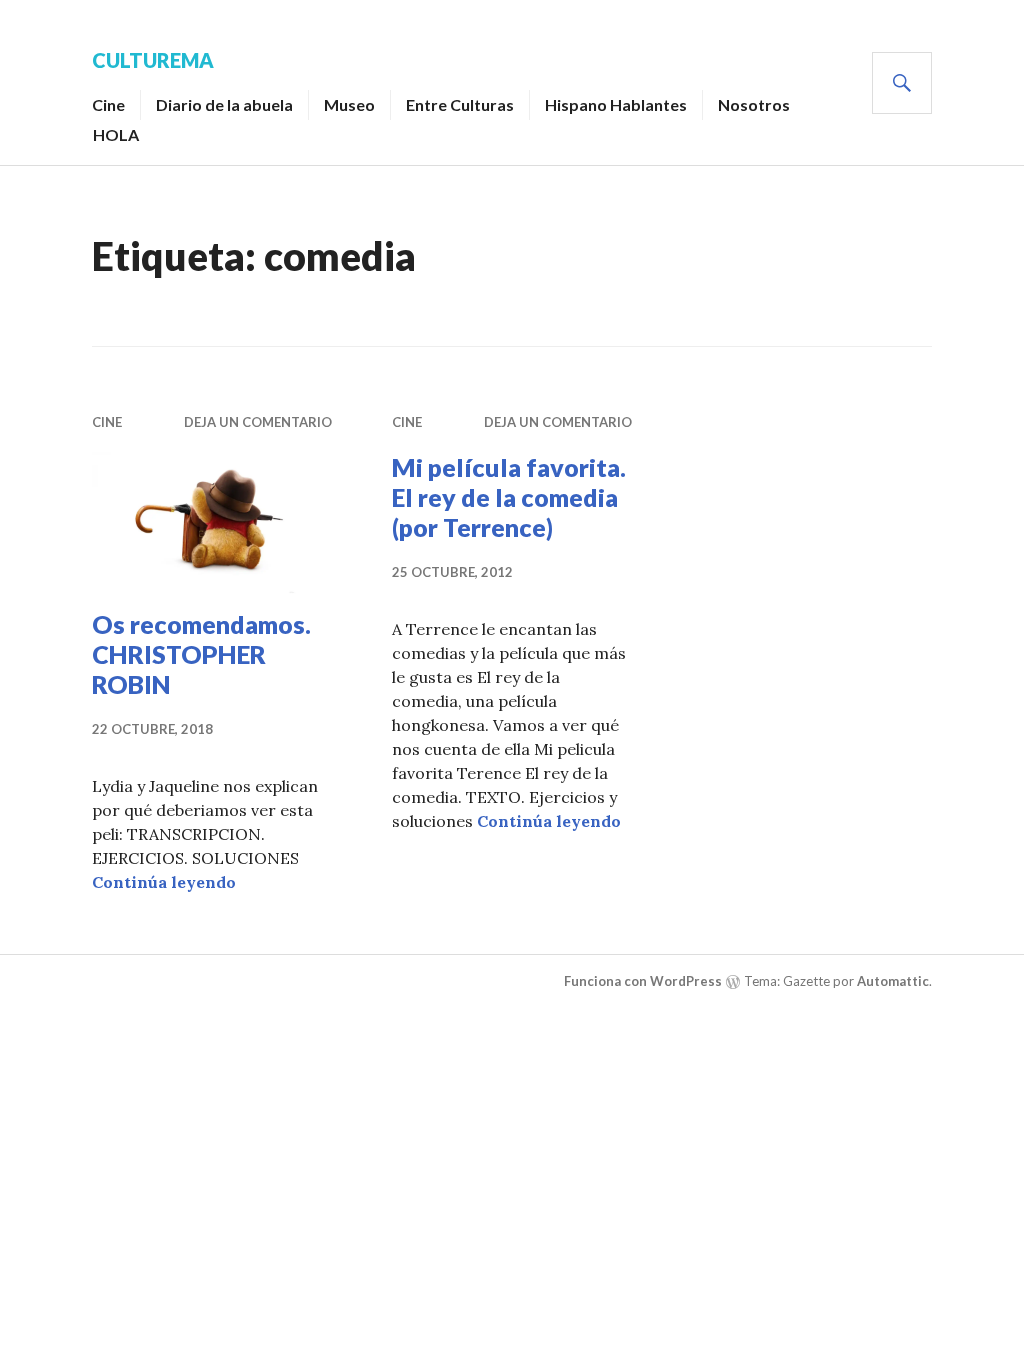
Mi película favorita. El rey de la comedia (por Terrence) (509, 497)
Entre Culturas (460, 104)
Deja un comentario (258, 422)
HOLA (116, 134)
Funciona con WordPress (643, 981)
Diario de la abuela (224, 104)
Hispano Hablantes (616, 104)
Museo (349, 104)
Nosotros (754, 104)
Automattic (893, 981)
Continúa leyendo (164, 882)
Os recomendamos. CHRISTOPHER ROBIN (201, 654)
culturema (153, 60)
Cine (108, 104)
